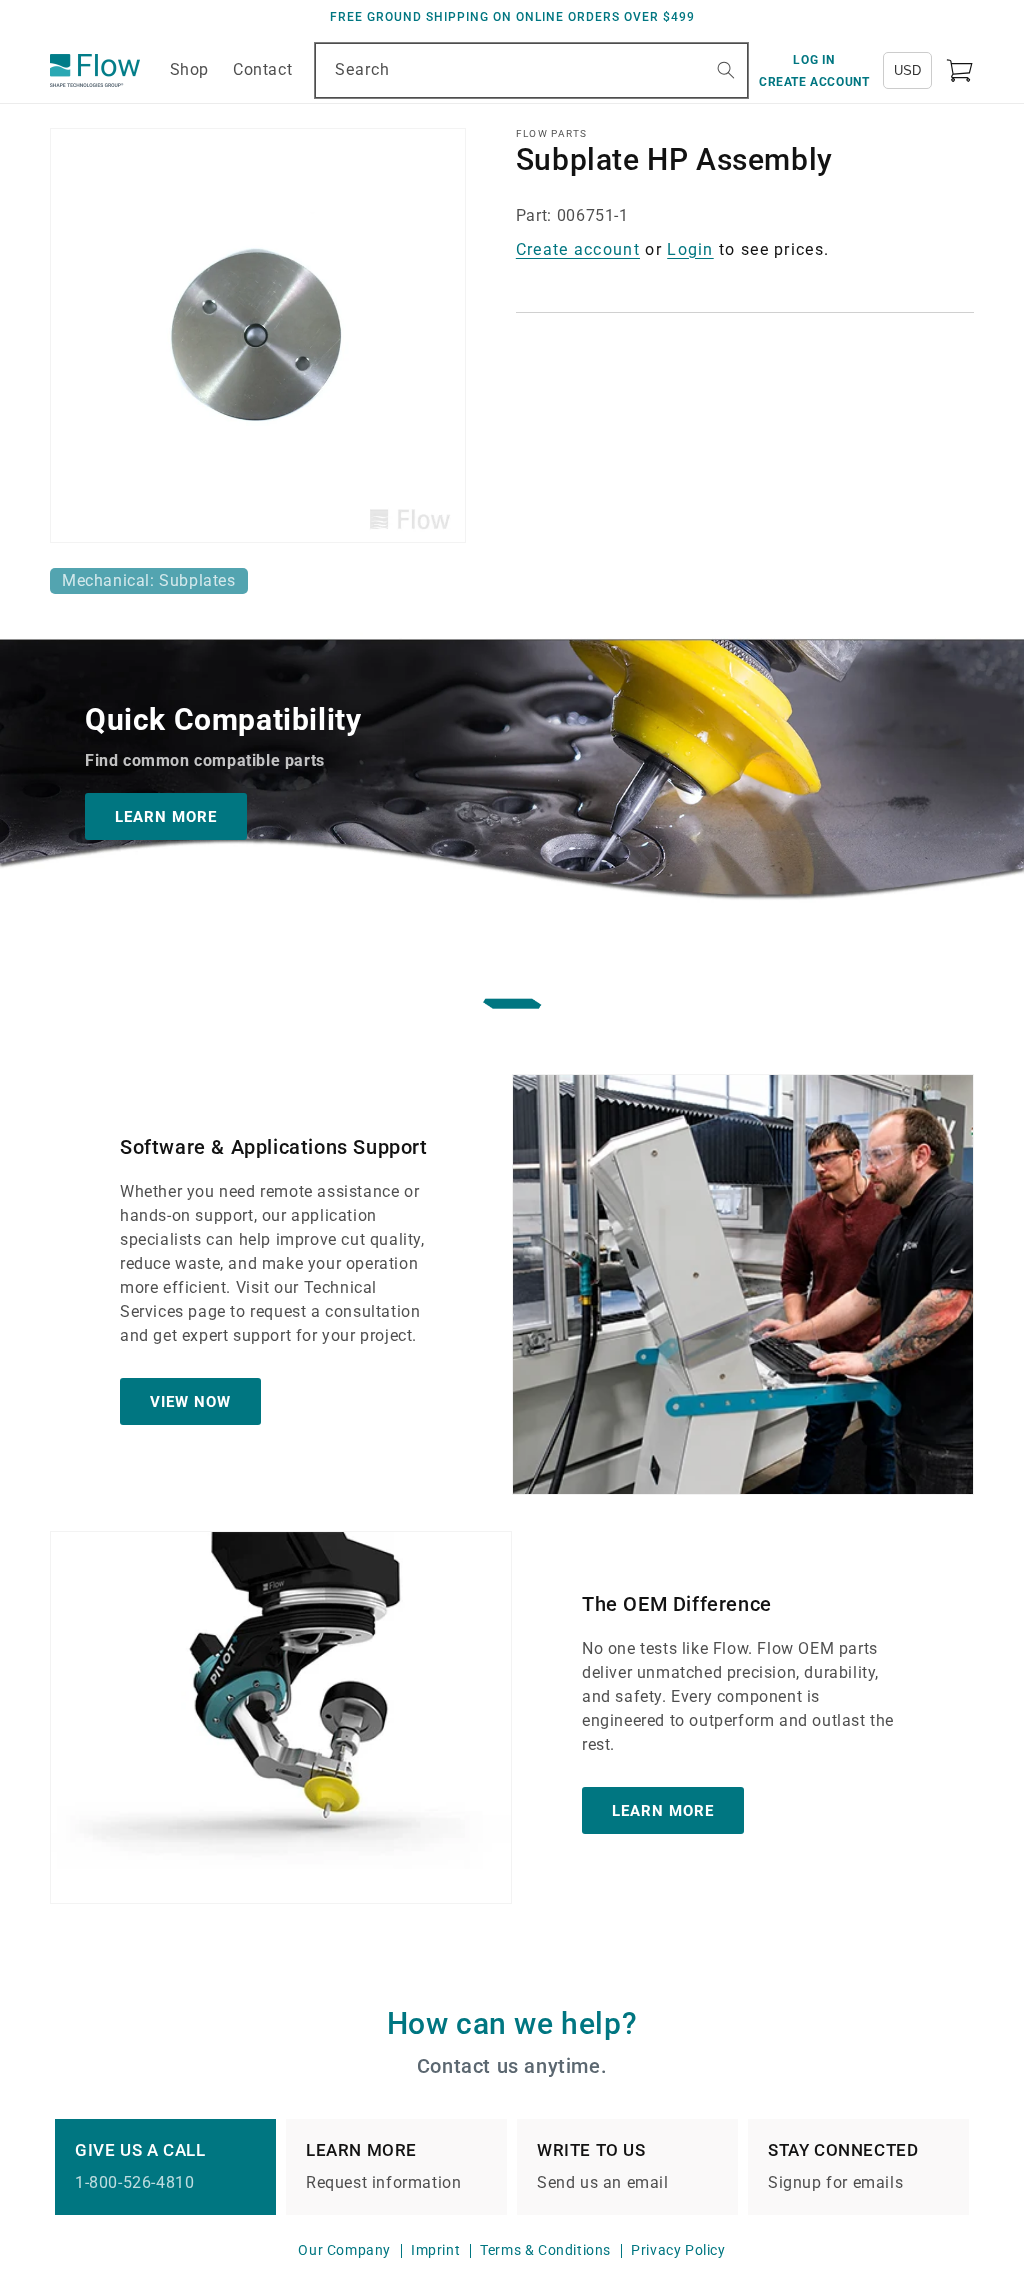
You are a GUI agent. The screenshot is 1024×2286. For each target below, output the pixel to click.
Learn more (663, 1811)
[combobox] (531, 70)
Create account (578, 249)
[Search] (726, 70)
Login (690, 249)
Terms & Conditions (545, 2250)
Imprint (435, 2250)
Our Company (344, 2250)
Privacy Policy (678, 2250)
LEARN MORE (166, 817)
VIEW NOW (190, 1402)
